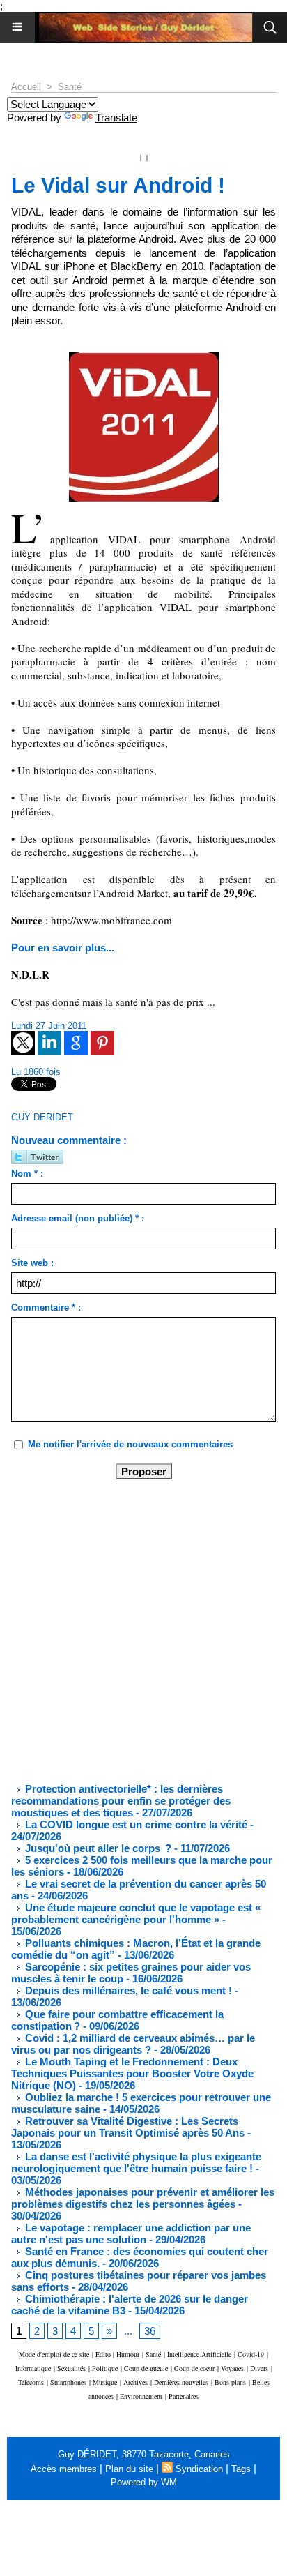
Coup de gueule (146, 2368)
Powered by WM (144, 2482)
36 (150, 2331)
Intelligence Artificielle (199, 2354)
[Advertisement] (132, 1630)
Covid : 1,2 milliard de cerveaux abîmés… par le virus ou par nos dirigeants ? (133, 2044)
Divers (259, 2368)
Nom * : (27, 1174)
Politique (105, 2368)
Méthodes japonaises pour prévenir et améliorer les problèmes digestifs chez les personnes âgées (143, 2198)
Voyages (232, 2368)
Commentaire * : (46, 1308)
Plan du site (129, 2469)
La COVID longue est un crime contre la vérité (135, 1824)
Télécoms (31, 2382)
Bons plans (230, 2382)
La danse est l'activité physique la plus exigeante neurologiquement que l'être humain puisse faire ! (136, 2162)
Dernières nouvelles (181, 2382)
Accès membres (64, 2469)
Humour (128, 2354)
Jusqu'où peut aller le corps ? (97, 1848)
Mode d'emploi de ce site (54, 2354)
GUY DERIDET (42, 1117)
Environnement (141, 2396)
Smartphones (68, 2382)
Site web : (32, 1263)
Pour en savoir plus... (63, 948)
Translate (116, 118)
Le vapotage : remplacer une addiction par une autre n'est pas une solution (131, 2234)
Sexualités (71, 2368)
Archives (135, 2382)
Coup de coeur (194, 2368)
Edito (104, 2354)
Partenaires (184, 2396)
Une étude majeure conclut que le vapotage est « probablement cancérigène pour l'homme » (136, 1913)
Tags (241, 2469)
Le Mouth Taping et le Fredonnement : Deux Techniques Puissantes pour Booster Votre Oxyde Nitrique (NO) (132, 2073)
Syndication (199, 2469)
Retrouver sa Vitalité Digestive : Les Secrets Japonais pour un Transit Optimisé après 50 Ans (128, 2127)
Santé (70, 87)
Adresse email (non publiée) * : (78, 1218)
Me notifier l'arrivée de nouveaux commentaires (130, 1444)
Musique (105, 2382)
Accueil (26, 87)
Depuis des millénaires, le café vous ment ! (129, 1990)
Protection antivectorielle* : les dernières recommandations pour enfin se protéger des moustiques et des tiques (121, 1801)
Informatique (33, 2368)
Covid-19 (251, 2354)
